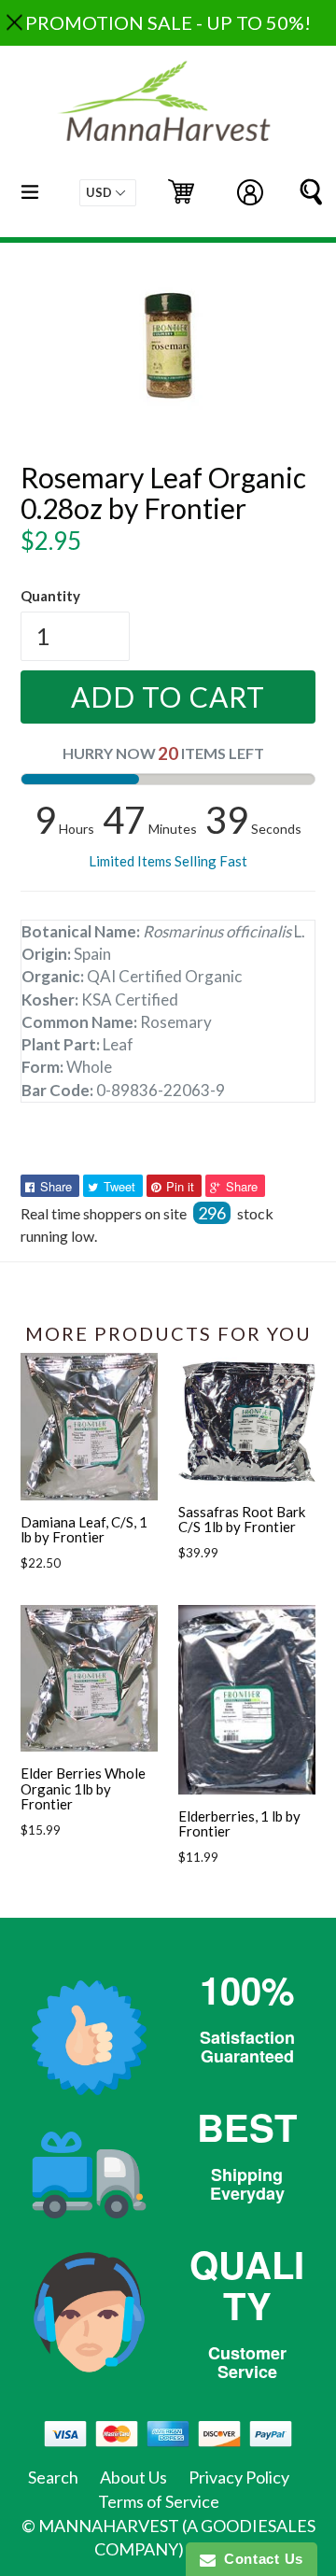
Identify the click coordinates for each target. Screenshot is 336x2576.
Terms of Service (159, 2501)
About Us (133, 2477)
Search (53, 2477)
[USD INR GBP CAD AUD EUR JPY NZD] (108, 193)
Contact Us (259, 2559)
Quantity (50, 596)
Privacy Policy (239, 2477)
